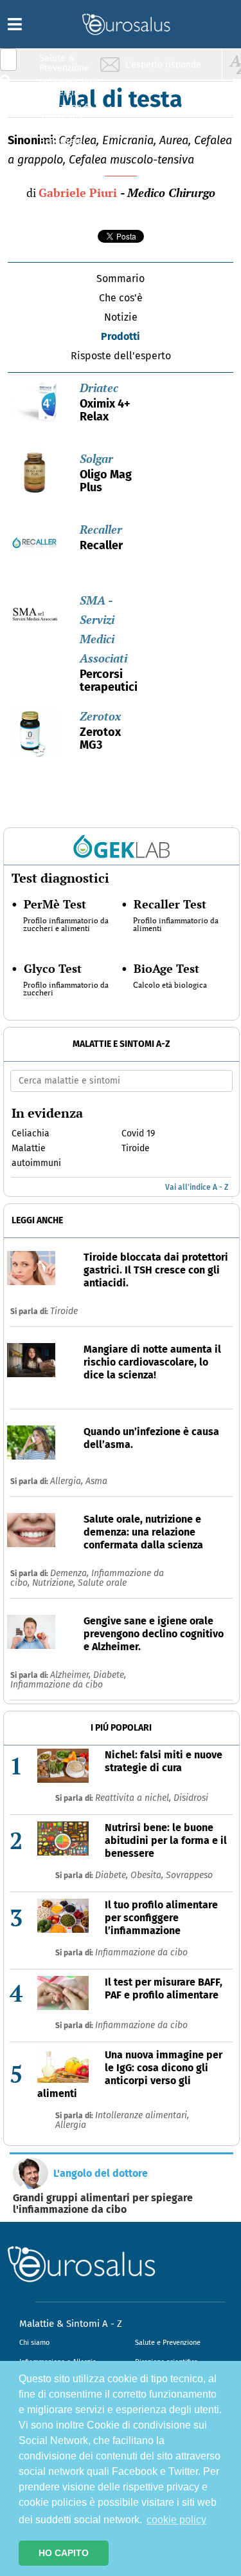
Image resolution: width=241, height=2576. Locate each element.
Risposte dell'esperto (121, 356)
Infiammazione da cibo (57, 1685)
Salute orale (102, 1583)
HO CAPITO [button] (64, 2553)
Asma (96, 1481)
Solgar (96, 458)
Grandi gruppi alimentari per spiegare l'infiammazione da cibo (103, 2204)
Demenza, (71, 1573)
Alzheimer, (72, 1675)
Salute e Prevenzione (168, 2343)
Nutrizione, (55, 1583)
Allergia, (68, 1481)
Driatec (99, 388)
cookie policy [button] (176, 2520)
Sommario (121, 278)
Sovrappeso (189, 1875)
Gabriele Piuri (78, 193)
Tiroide (64, 1311)
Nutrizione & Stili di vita (65, 112)
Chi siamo (34, 2343)
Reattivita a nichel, (134, 1798)
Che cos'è (121, 298)
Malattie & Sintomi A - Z (71, 2324)
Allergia (71, 2125)
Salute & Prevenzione (64, 63)
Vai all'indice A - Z (197, 1187)
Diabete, (110, 1675)
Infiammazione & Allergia (68, 87)
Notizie (121, 317)
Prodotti (121, 336)
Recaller (101, 529)
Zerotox (100, 716)
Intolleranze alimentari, (142, 2115)
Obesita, (148, 1875)
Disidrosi (191, 1798)
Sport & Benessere (61, 136)
